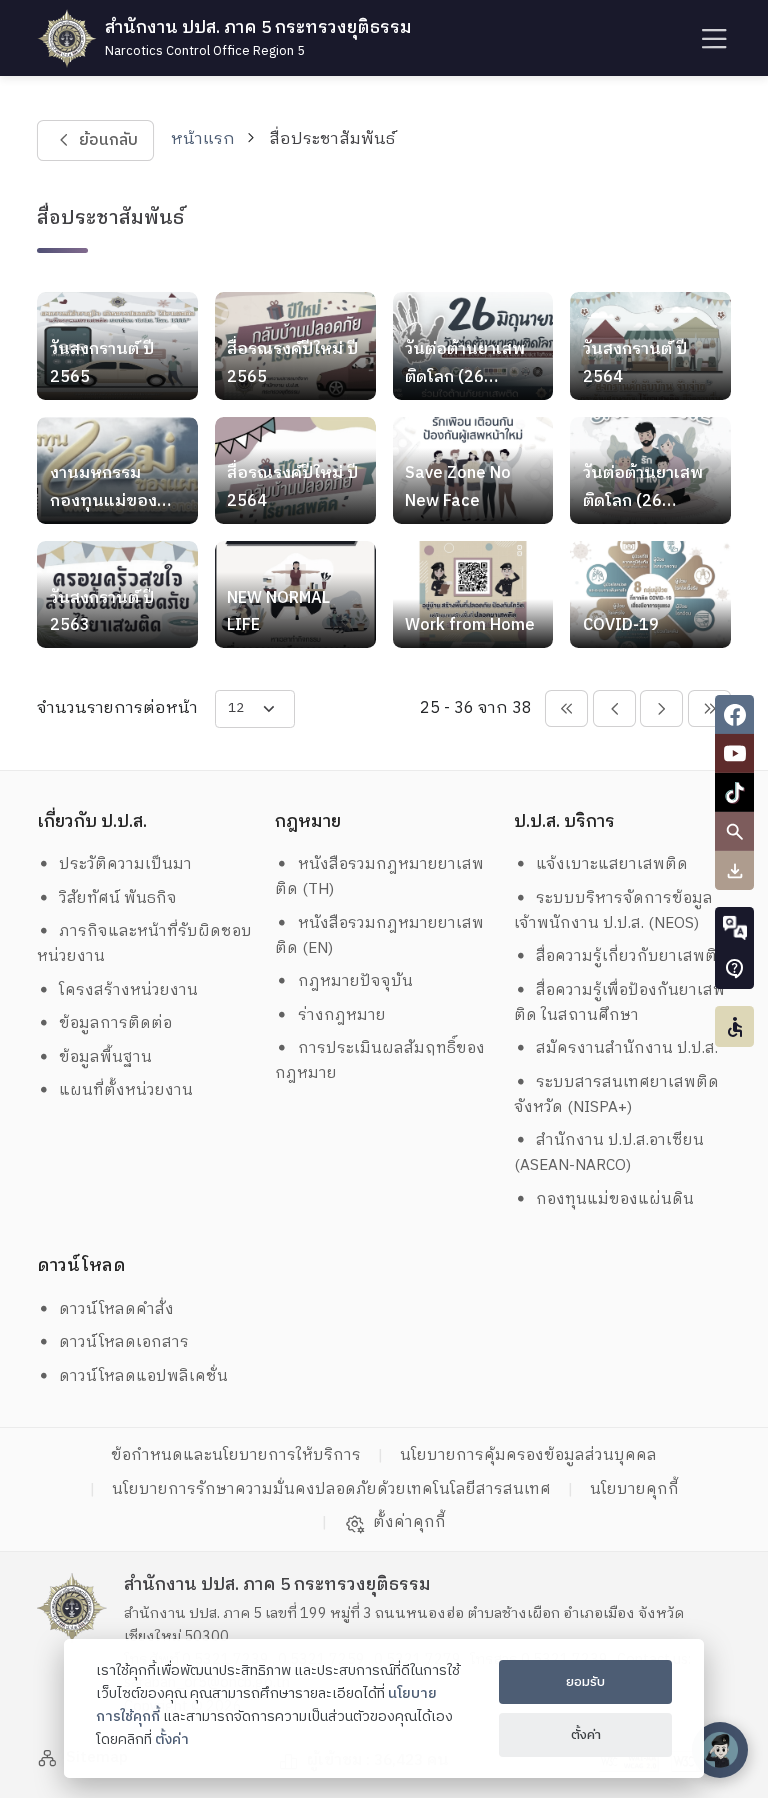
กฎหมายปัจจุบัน (355, 981)
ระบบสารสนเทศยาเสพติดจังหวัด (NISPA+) (617, 1095)
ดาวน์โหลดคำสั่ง (116, 1309)
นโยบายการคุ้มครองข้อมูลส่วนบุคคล (528, 1455)
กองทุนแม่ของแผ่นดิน (615, 1199)
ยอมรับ (585, 1682)
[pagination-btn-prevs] (566, 708)
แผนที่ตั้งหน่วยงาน (126, 1090)
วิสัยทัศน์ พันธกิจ (118, 898)
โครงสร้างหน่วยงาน (128, 990)
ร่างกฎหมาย (342, 1015)
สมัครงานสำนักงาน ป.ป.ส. (627, 1048)
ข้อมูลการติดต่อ (115, 1023)
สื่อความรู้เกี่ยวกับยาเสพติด (632, 956)
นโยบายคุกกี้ (634, 1489)
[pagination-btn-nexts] (709, 708)
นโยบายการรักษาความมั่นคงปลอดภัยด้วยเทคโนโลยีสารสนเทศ (331, 1489)
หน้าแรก (203, 139)
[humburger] (712, 38)
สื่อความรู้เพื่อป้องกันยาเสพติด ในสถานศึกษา (620, 1003)
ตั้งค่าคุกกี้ (409, 1523)
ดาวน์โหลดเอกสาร (124, 1342)
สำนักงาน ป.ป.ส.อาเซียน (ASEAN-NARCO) (609, 1153)
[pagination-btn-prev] (614, 708)
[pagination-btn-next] (661, 708)
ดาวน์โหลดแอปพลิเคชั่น (143, 1376)
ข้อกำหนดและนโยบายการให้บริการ (236, 1455)
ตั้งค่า (172, 1740)
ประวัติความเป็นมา (125, 864)
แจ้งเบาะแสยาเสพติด (612, 864)
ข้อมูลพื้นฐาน (105, 1057)
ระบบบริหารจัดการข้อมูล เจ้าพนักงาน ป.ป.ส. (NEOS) (616, 911)
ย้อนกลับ (107, 140)
